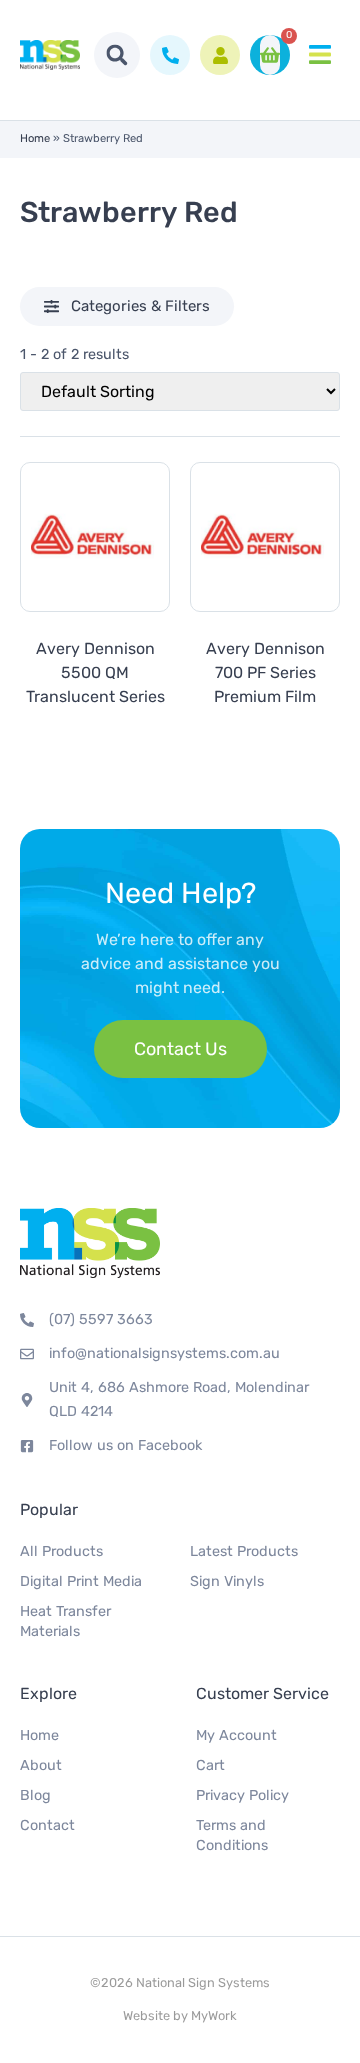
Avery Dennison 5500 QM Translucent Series (95, 672)
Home (35, 138)
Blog (35, 1795)
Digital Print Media (81, 1581)
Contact (47, 1825)
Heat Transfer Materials (65, 1621)
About (41, 1765)
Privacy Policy (242, 1795)
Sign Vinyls (227, 1581)
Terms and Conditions (232, 1835)
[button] (117, 55)
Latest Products (244, 1551)
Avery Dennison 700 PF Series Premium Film (265, 672)
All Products (61, 1551)
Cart (210, 1765)
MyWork (214, 2015)
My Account (236, 1735)
